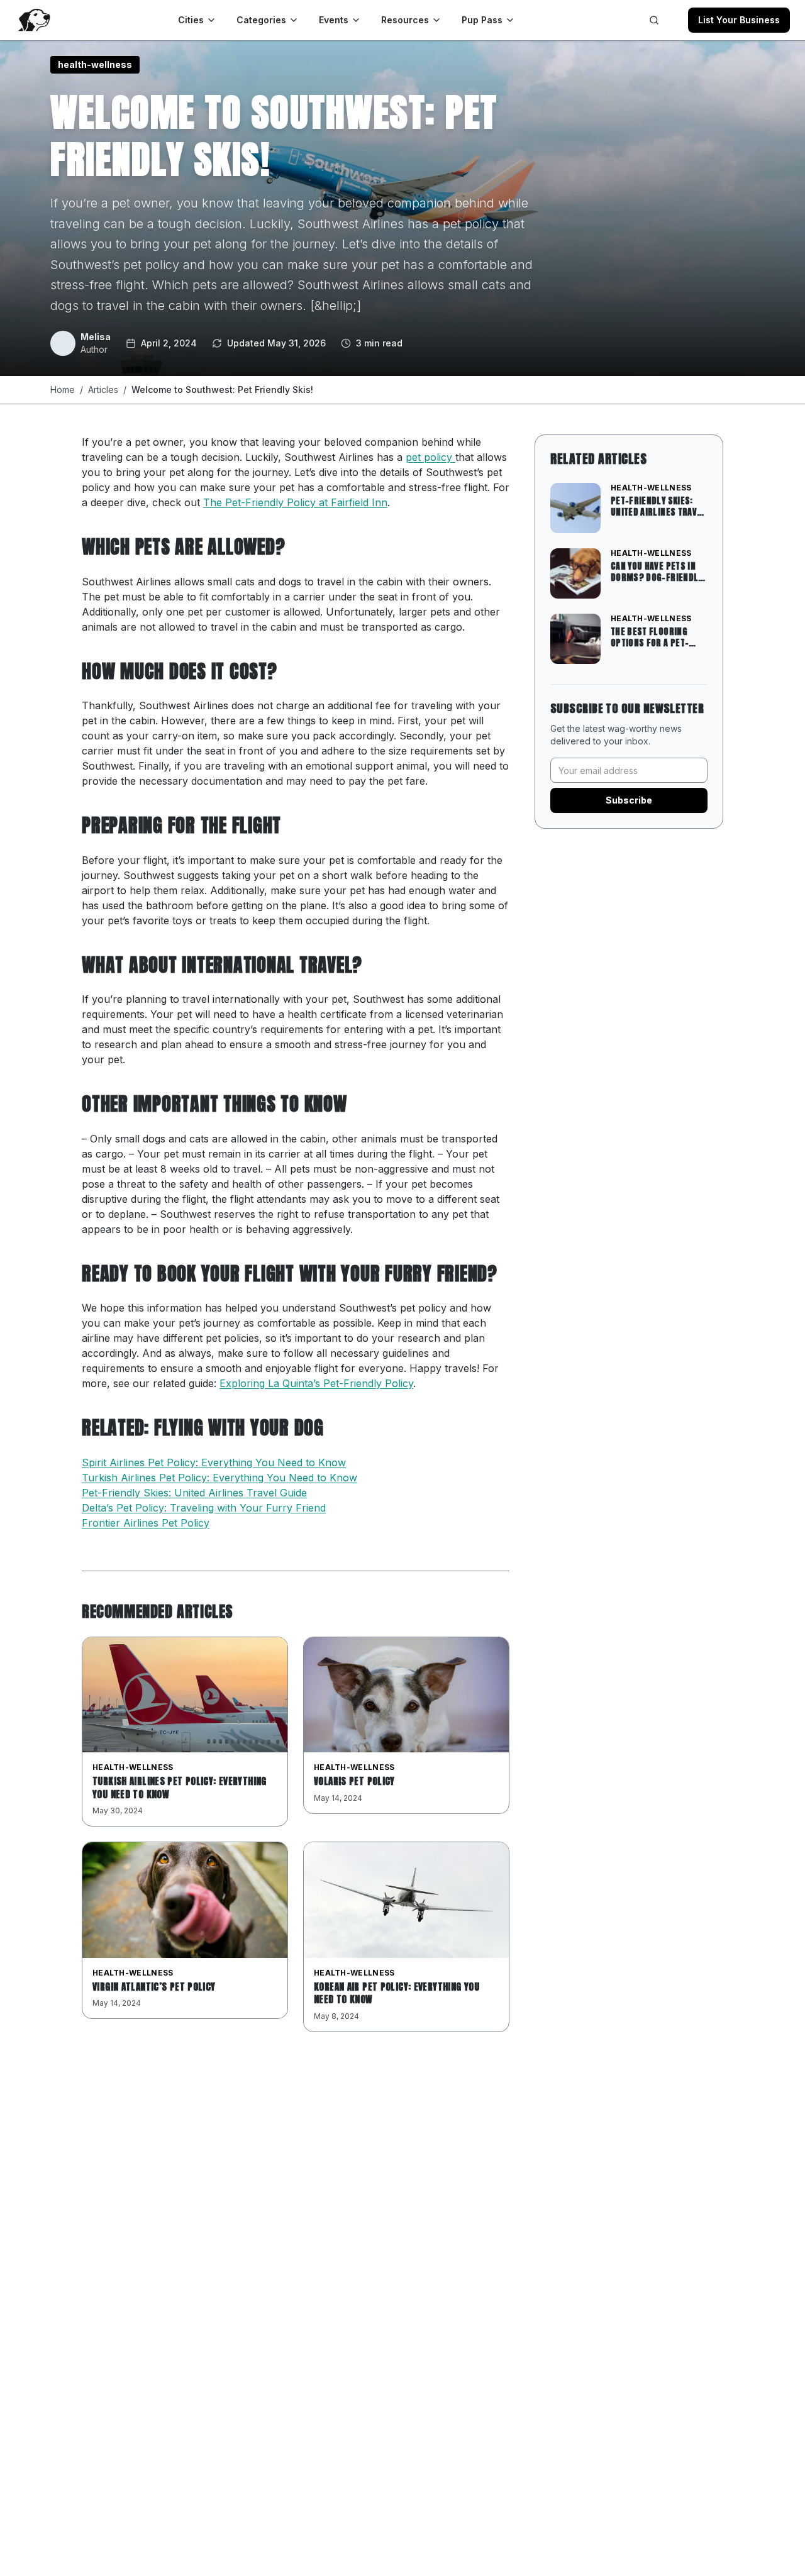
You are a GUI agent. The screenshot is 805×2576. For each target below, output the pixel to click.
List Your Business (739, 20)
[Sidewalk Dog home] (33, 20)
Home (63, 390)
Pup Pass (482, 20)
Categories (261, 20)
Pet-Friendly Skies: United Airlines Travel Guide (194, 1493)
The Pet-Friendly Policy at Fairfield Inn (295, 502)
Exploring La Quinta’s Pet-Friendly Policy (316, 1383)
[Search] (654, 20)
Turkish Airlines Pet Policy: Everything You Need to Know (219, 1478)
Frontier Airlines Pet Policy (146, 1523)
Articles (103, 390)
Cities (191, 20)
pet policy (430, 457)
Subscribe (629, 800)
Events (334, 20)
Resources (405, 20)
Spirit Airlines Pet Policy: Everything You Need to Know (214, 1462)
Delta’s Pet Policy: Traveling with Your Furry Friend (204, 1508)
